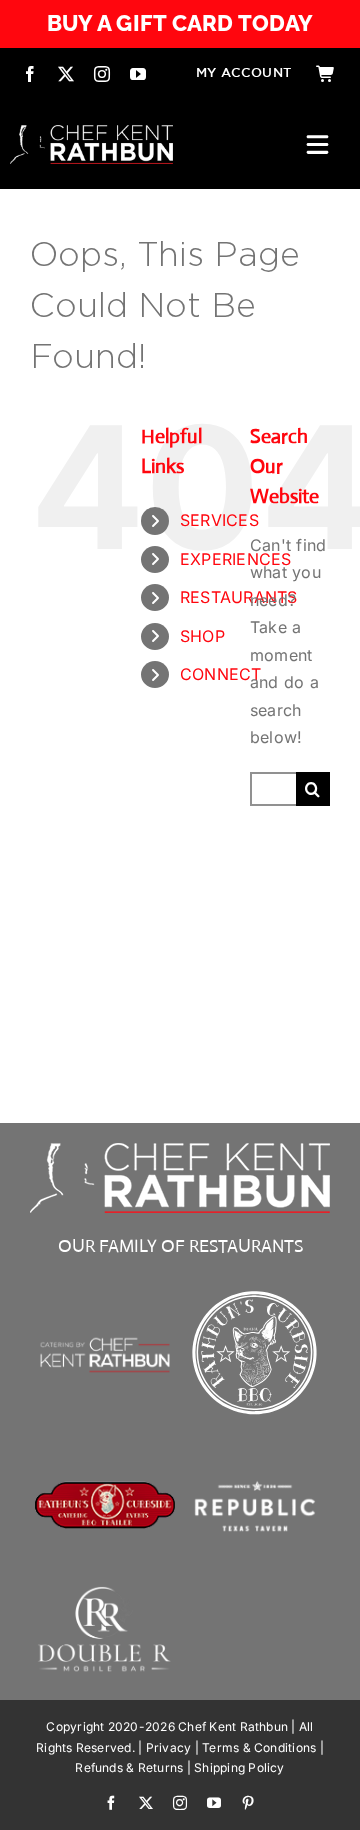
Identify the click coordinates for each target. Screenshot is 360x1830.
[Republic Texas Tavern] (255, 1443)
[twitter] (66, 74)
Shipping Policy (239, 1767)
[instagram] (102, 74)
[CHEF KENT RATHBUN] (91, 133)
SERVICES (219, 520)
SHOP (202, 636)
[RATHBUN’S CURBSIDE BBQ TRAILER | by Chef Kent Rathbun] (105, 1489)
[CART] (326, 74)
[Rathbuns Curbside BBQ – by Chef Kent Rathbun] (255, 1293)
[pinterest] (248, 1803)
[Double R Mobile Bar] (105, 1593)
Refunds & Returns (129, 1767)
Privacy (169, 1747)
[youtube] (138, 74)
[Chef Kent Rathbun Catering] (105, 1314)
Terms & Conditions (259, 1747)
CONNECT (221, 674)
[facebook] (30, 74)
